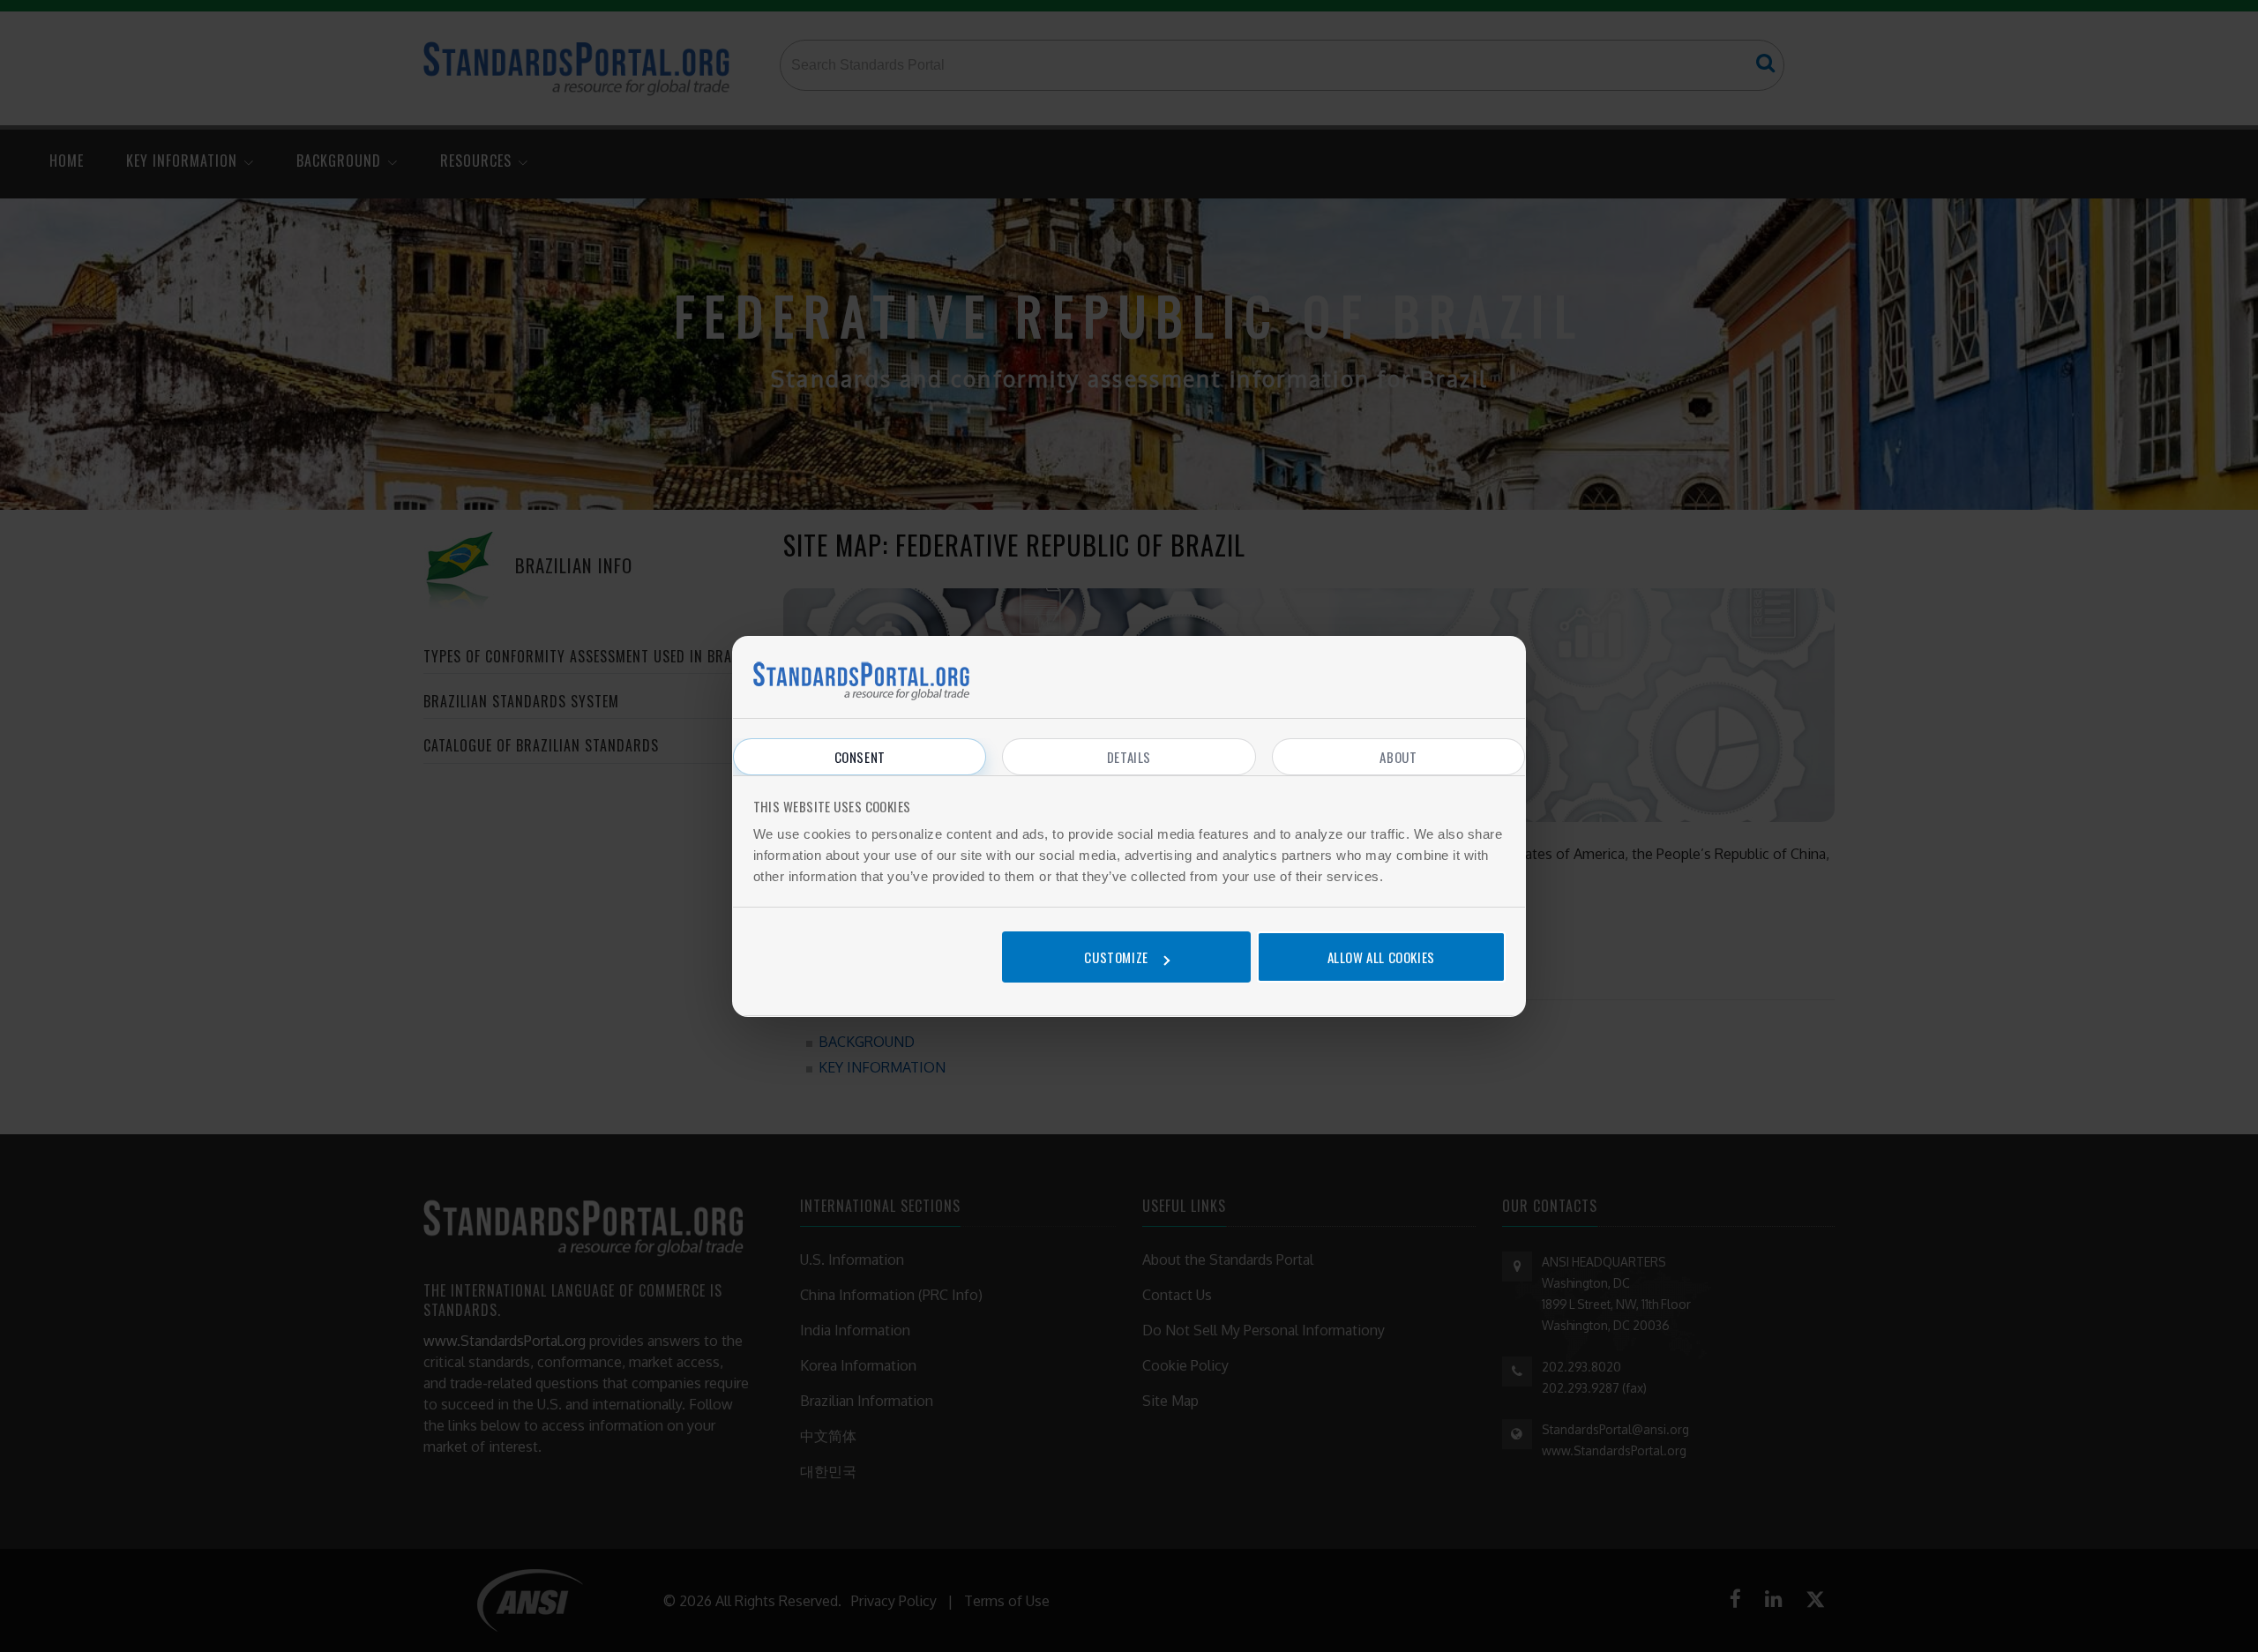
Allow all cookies (1381, 957)
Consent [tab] (860, 757)
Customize (1116, 957)
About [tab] (1398, 757)
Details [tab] (1129, 757)
